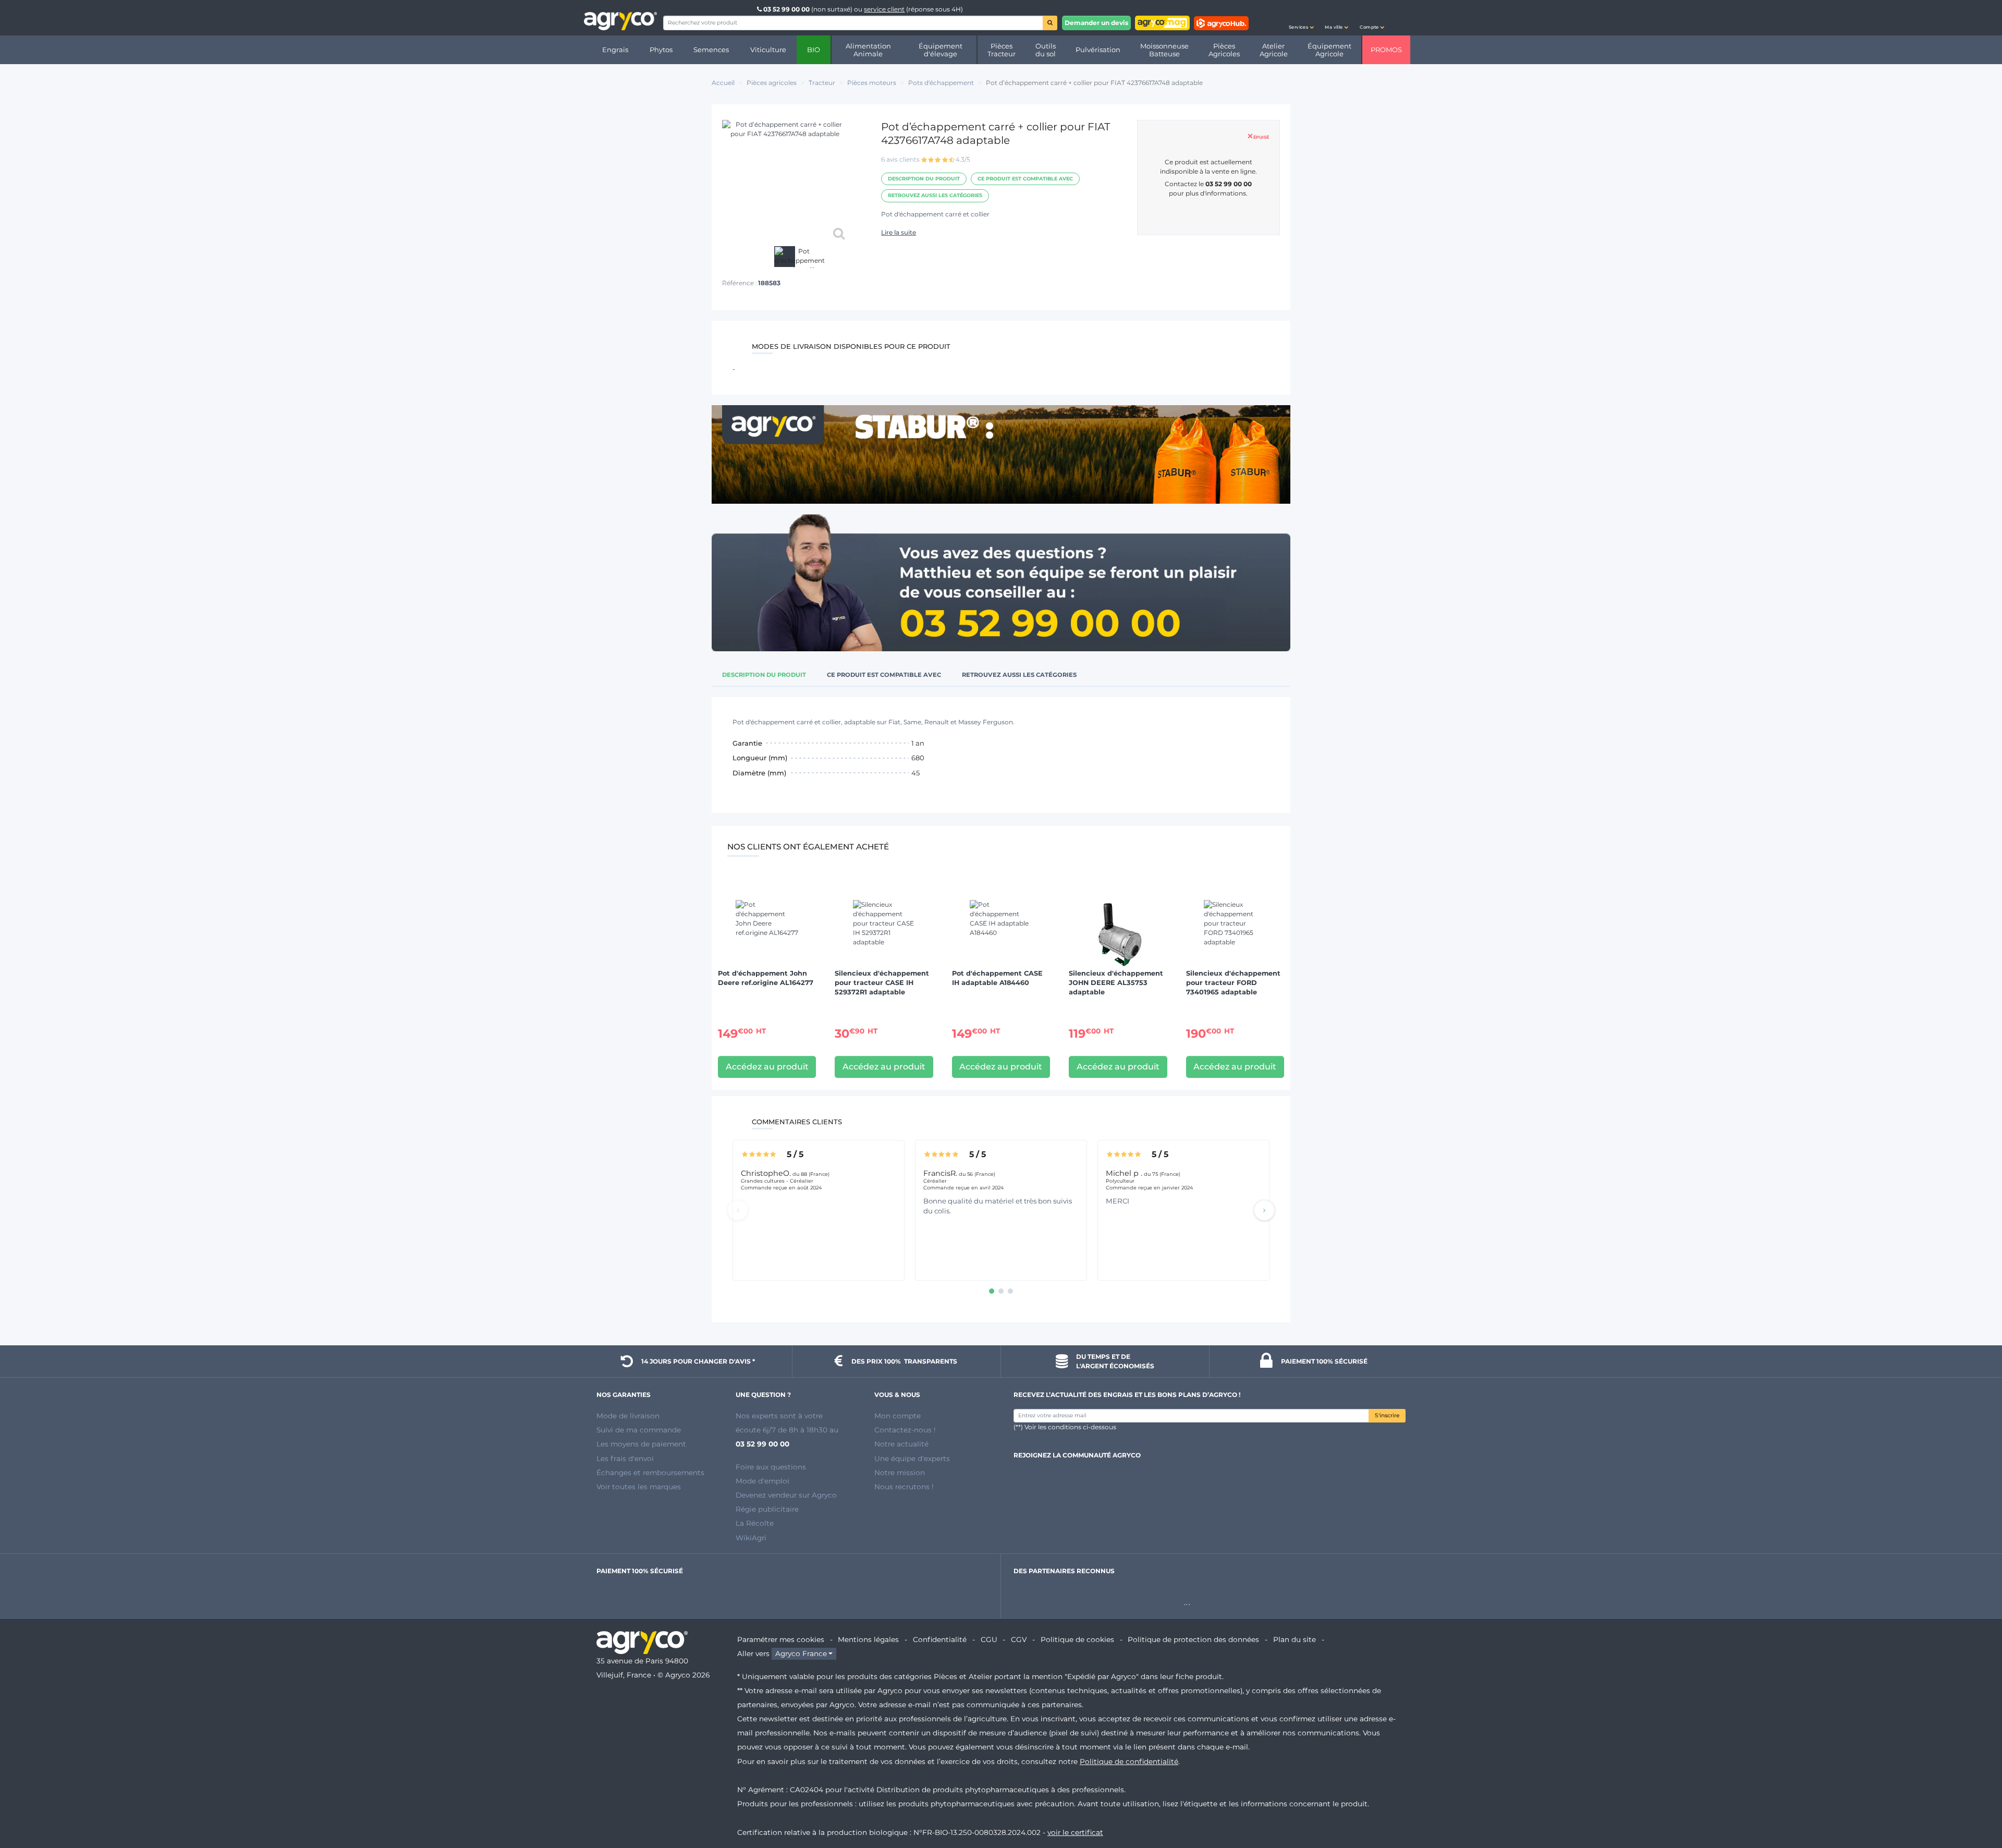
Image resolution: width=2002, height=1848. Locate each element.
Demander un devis (1096, 23)
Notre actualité (901, 1444)
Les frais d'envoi (625, 1458)
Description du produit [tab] (764, 675)
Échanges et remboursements (650, 1473)
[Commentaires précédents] (738, 1210)
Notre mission (900, 1473)
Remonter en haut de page (1975, 1803)
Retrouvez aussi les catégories (935, 195)
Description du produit (924, 179)
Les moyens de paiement (641, 1444)
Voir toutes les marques (639, 1487)
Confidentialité (940, 1639)
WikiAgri (751, 1538)
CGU (989, 1639)
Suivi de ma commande (639, 1430)
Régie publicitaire (767, 1509)
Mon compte (898, 1416)
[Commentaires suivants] (1264, 1210)
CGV (1019, 1639)
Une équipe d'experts (912, 1458)
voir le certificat (1075, 1832)
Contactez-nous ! (905, 1430)
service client (884, 9)
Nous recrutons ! (904, 1487)
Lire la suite (899, 232)
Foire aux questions (771, 1467)
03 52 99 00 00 (786, 9)
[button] (1301, 18)
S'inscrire (1387, 1415)
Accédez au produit (767, 1067)
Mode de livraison (628, 1416)
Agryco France (801, 1654)
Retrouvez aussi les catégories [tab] (1019, 675)
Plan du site (1295, 1639)
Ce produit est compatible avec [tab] (884, 675)
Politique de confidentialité (1129, 1761)
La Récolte (755, 1523)
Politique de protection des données (1193, 1639)
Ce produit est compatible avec (1025, 179)
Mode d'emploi (762, 1481)
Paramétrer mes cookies (781, 1639)
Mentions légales (868, 1639)
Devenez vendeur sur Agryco (786, 1495)
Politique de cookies (1077, 1639)
